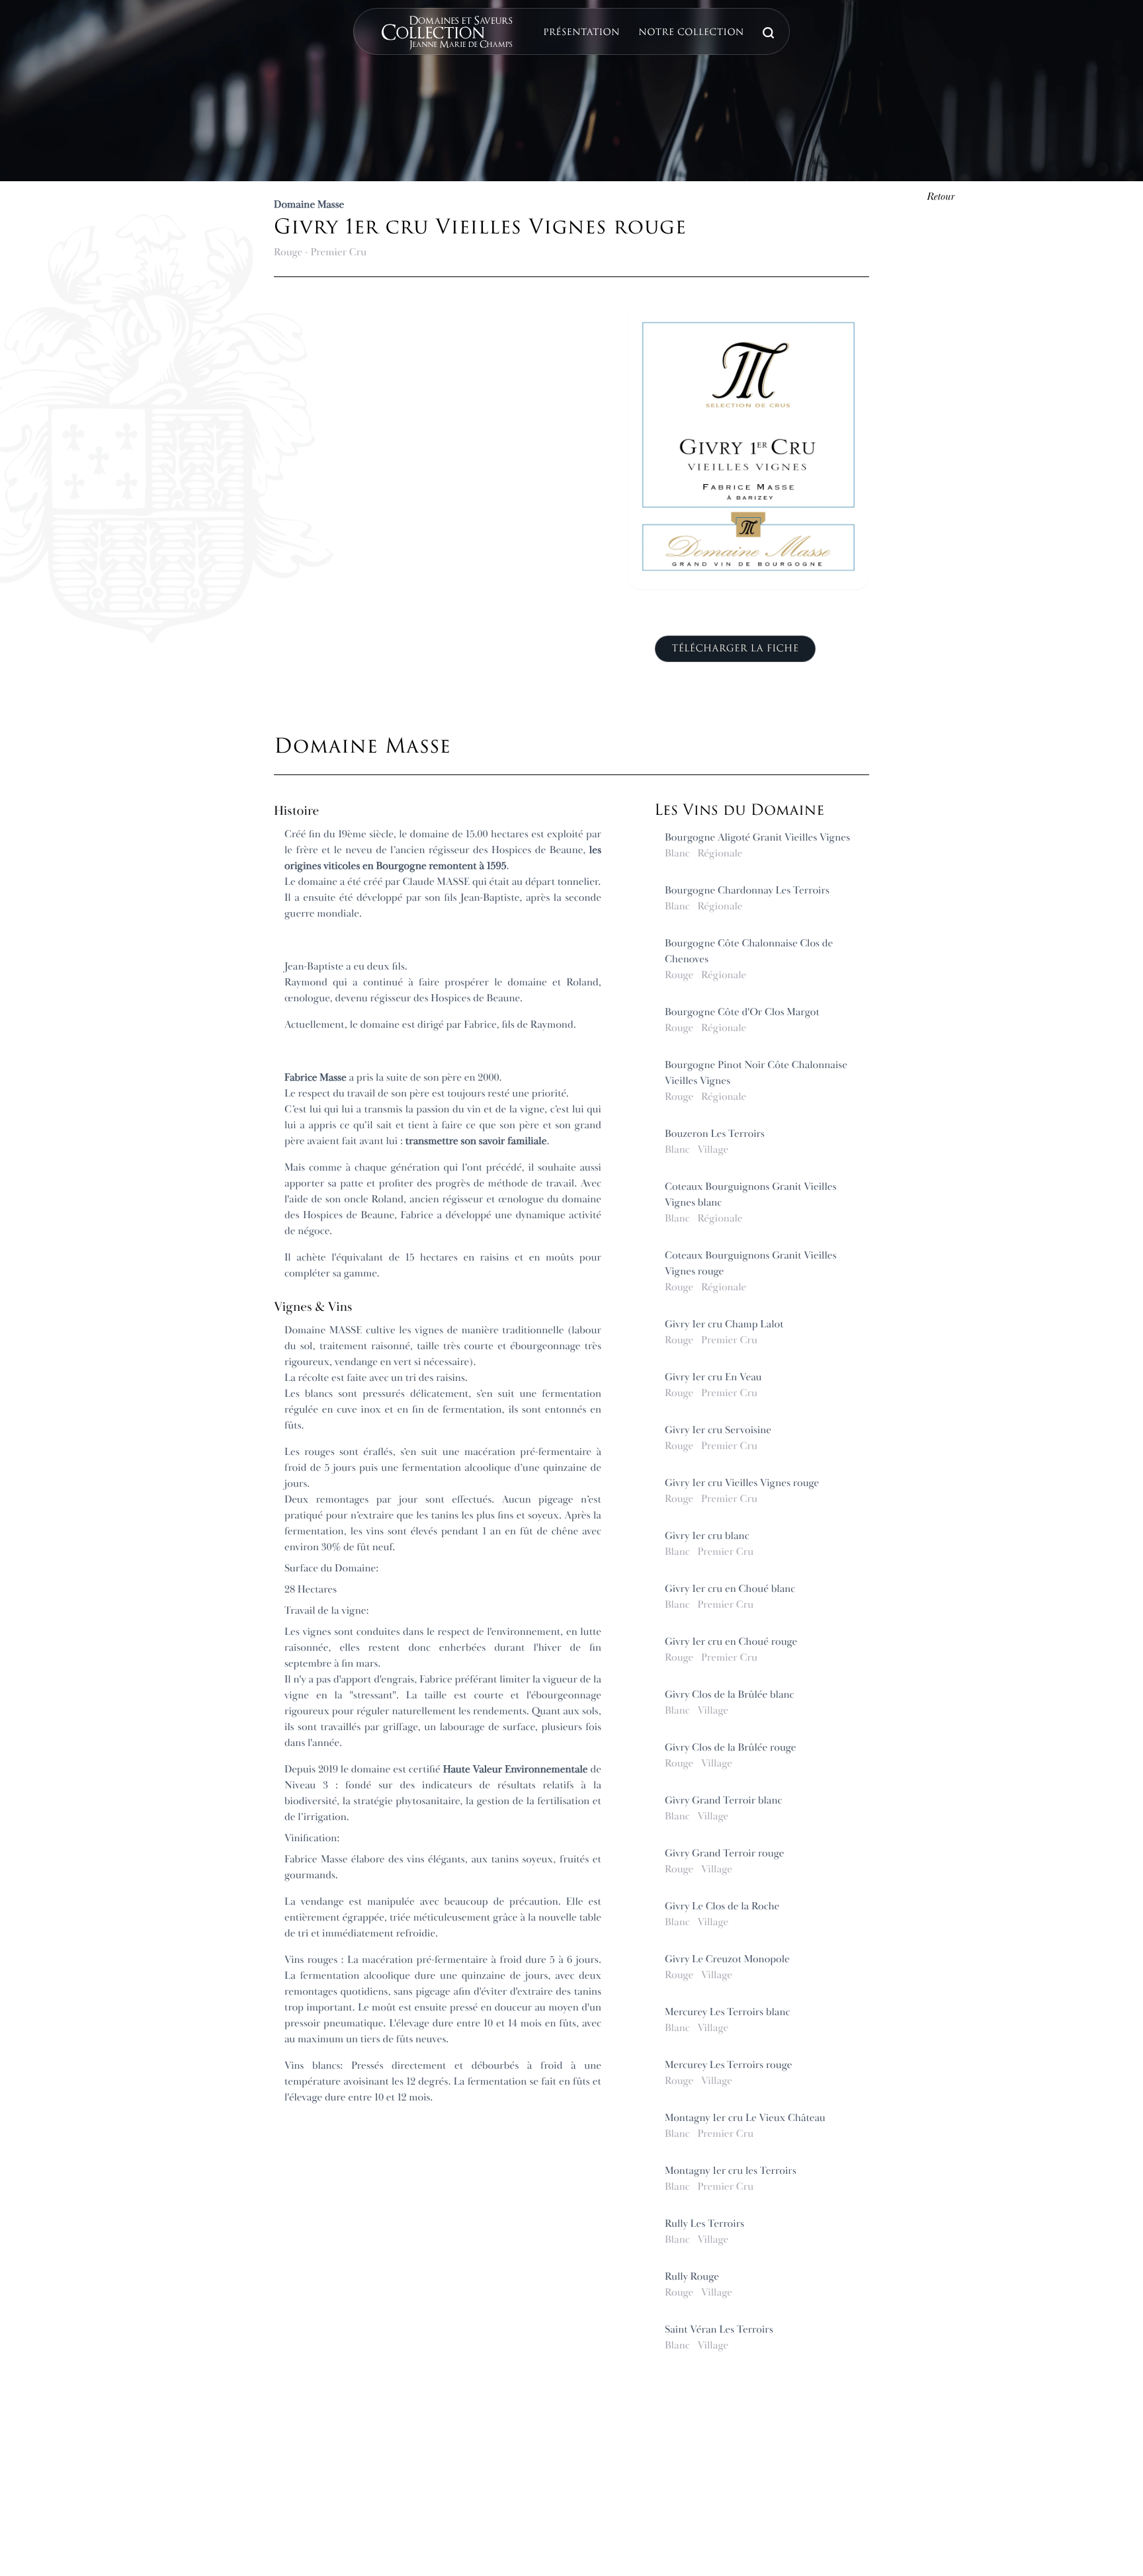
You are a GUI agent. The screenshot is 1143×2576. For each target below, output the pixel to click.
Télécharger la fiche (735, 649)
